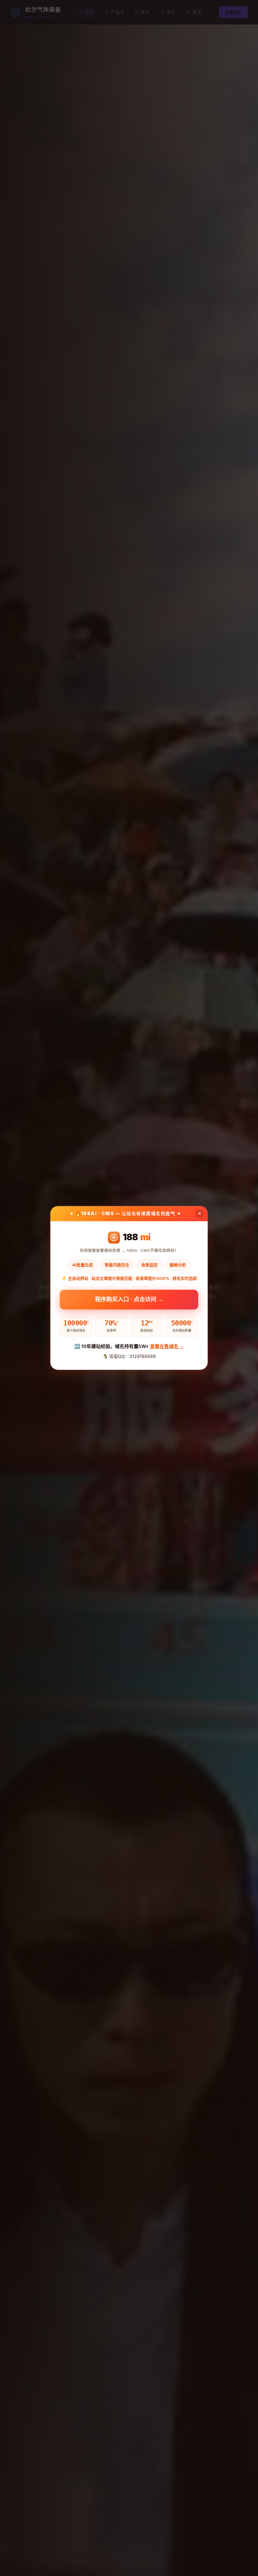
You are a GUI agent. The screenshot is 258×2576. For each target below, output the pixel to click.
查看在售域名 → (167, 1346)
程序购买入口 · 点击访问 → (129, 1299)
